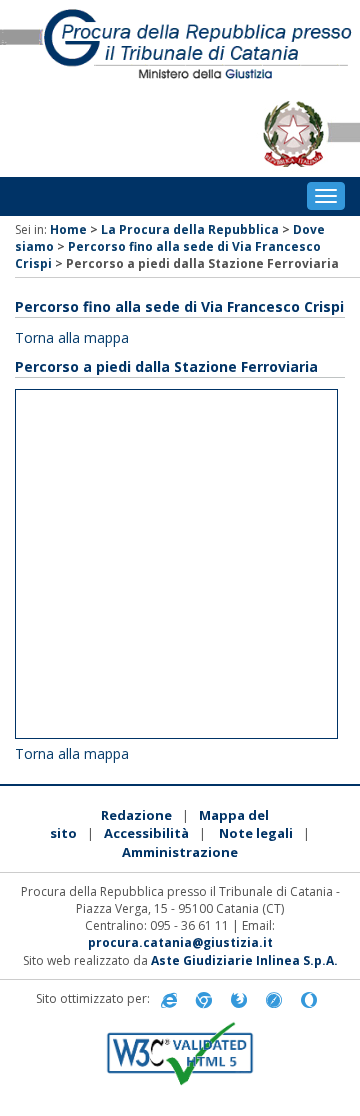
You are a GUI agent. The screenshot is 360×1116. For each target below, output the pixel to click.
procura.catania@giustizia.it (180, 942)
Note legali (256, 833)
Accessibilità (146, 833)
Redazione (136, 815)
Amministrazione (180, 852)
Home (68, 229)
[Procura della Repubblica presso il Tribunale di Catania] (180, 45)
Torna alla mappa (72, 337)
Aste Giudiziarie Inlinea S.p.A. (244, 960)
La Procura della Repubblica (190, 229)
